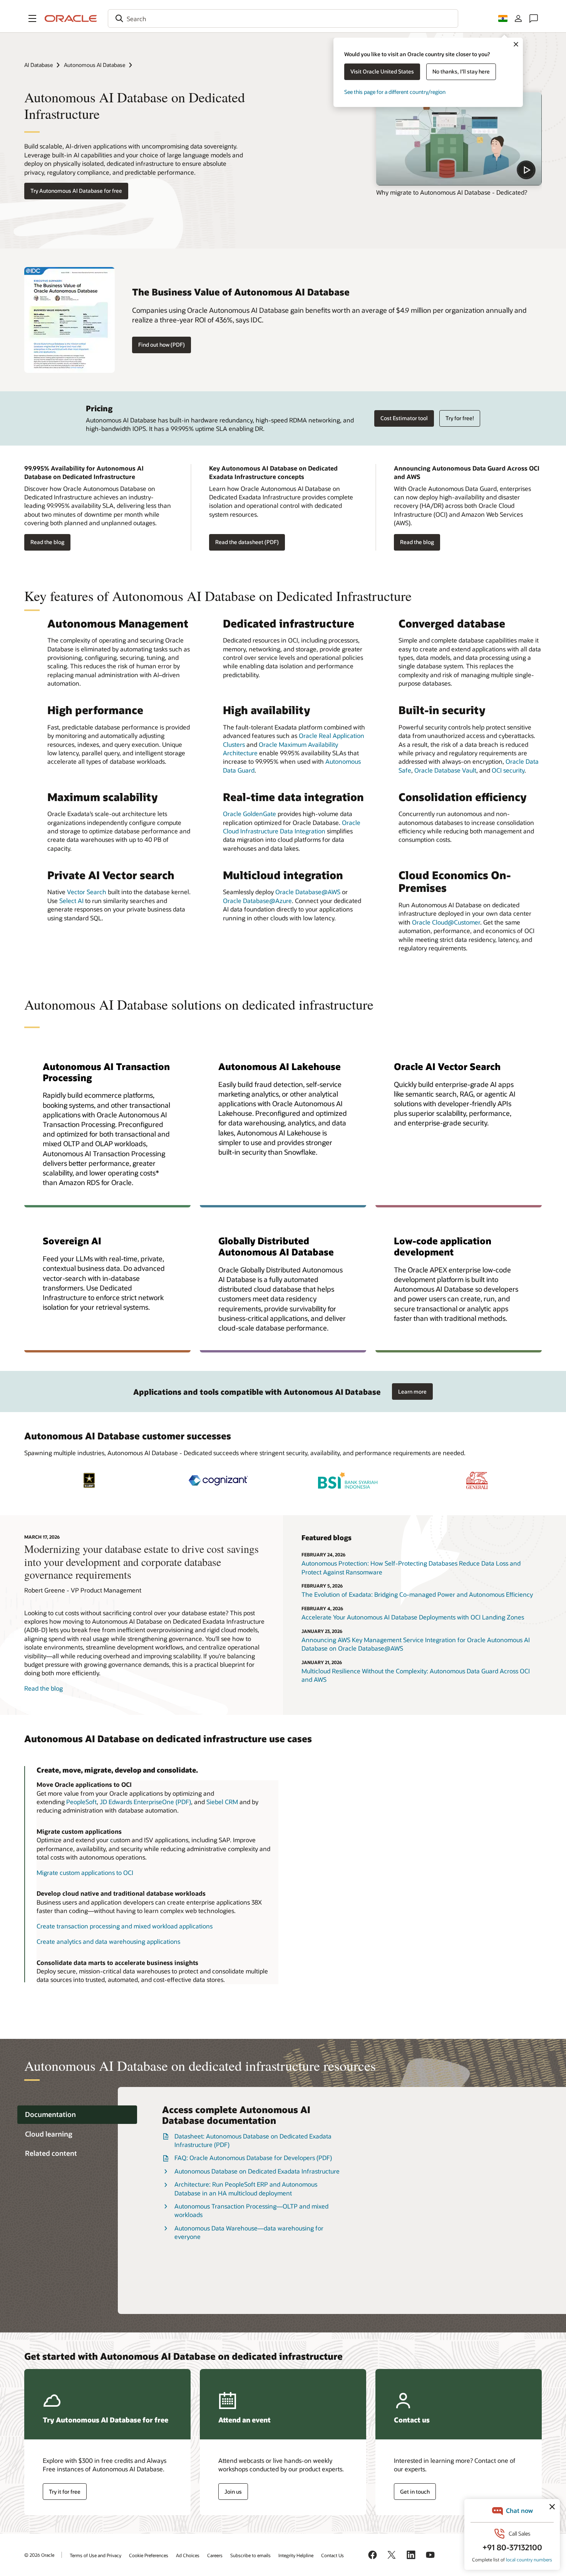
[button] (32, 18)
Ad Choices (188, 2555)
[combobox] (283, 18)
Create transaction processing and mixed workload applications (125, 1926)
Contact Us (332, 2555)
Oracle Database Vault (445, 770)
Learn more (412, 1392)
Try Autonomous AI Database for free (76, 191)
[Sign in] (518, 18)
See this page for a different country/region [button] (395, 92)
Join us (233, 2492)
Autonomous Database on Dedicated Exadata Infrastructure (257, 2171)
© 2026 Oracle (39, 2555)
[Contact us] (534, 18)
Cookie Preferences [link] (149, 2555)
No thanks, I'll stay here (461, 71)
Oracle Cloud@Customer (446, 922)
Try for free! (460, 418)
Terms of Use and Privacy (95, 2555)
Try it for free (65, 2492)
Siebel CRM (222, 1802)
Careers (215, 2555)
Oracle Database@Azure (257, 901)
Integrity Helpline (296, 2555)
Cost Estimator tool (404, 418)
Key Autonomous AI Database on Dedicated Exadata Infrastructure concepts (273, 472)
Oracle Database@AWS (308, 892)
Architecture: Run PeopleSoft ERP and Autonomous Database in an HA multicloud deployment (246, 2188)
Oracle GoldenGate (250, 814)
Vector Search (87, 892)
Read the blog (47, 542)
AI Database (39, 65)
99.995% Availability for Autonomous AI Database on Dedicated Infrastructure (84, 472)
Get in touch (415, 2492)
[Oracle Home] (71, 18)
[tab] (77, 2115)
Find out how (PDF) (162, 345)
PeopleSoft (81, 1802)
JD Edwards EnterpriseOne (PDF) (145, 1802)
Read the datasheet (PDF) (247, 542)
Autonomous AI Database (95, 65)
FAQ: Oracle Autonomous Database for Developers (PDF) (253, 2158)
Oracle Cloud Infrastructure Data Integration (292, 827)
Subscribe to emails (250, 2555)
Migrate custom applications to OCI (85, 1872)
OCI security (508, 770)
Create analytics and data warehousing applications (108, 1941)
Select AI (71, 901)
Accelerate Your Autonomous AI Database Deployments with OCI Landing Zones (413, 1617)
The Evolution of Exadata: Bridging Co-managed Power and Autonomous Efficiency (417, 1594)
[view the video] (459, 139)
